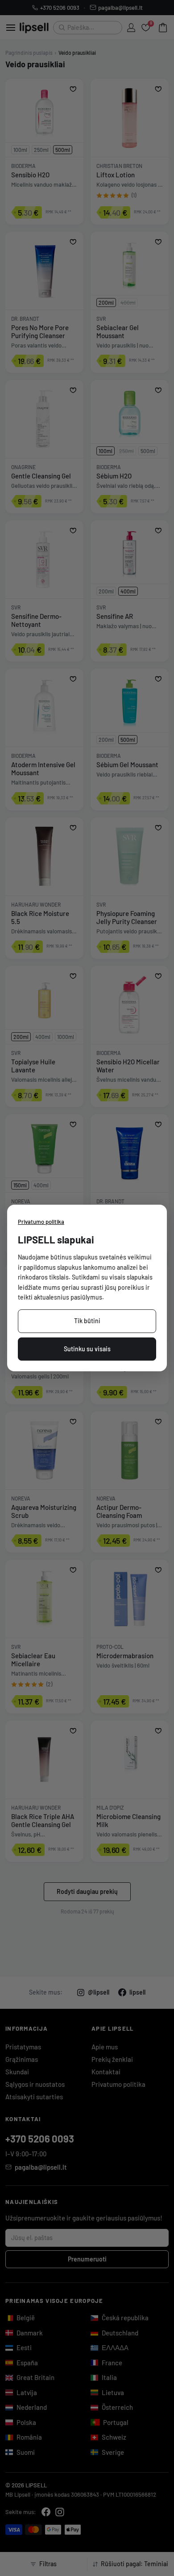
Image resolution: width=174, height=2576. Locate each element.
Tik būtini (87, 1321)
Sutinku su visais (87, 1349)
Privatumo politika (41, 1222)
